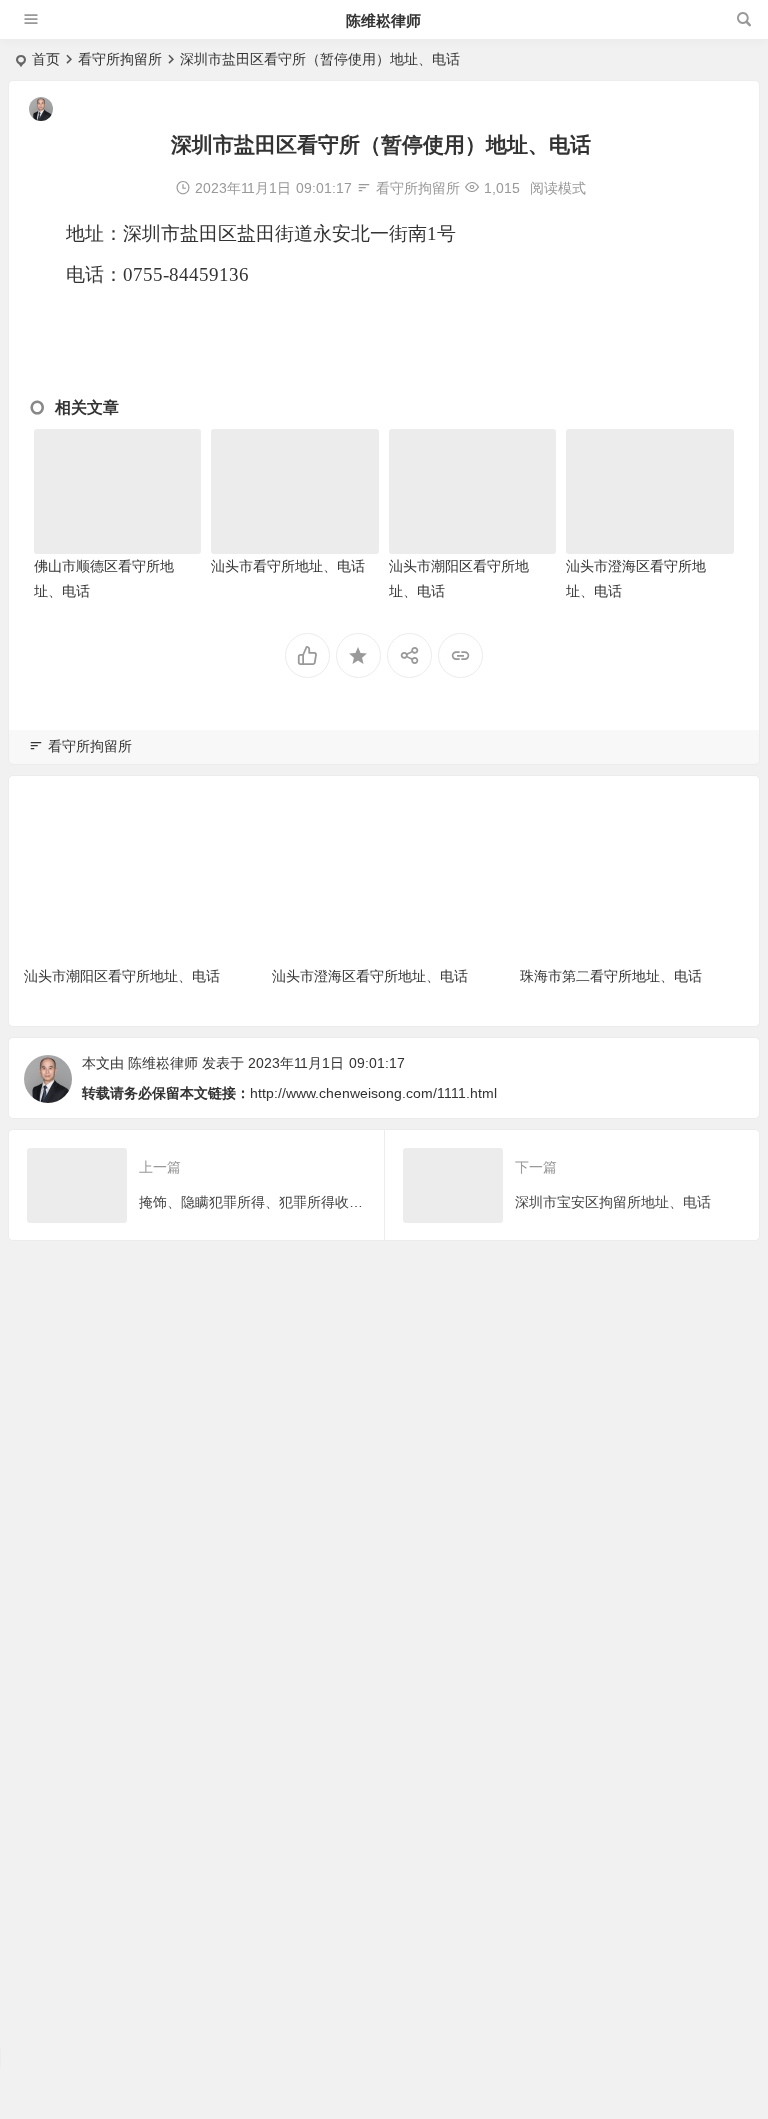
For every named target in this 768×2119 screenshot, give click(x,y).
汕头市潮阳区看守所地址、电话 (122, 976)
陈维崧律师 (383, 20)
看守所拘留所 (120, 59)
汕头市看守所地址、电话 (288, 566)
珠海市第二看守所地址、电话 (618, 976)
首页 (46, 59)
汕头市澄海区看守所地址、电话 (370, 976)
